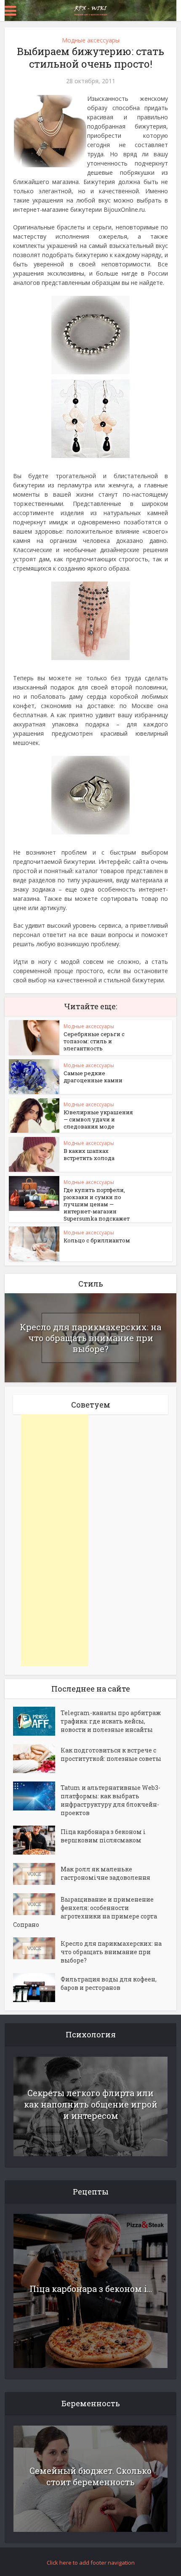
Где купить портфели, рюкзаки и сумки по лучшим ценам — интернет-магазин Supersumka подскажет (97, 1204)
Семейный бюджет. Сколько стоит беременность (90, 2476)
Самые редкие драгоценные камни (93, 1077)
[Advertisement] (55, 1540)
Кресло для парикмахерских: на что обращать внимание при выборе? (90, 1338)
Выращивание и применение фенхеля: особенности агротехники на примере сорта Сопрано (85, 1912)
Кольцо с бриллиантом (97, 1240)
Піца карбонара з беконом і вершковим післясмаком (103, 1836)
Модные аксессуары (91, 40)
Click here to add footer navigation (91, 2563)
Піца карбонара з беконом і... (91, 2289)
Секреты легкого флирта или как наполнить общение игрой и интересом (91, 2104)
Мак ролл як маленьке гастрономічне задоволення (105, 1873)
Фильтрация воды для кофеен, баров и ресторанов (109, 1983)
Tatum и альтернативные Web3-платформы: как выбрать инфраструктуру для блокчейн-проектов (110, 1800)
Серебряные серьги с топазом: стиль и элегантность (94, 1041)
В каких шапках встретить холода (89, 1154)
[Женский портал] (90, 10)
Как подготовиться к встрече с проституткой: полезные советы (111, 1754)
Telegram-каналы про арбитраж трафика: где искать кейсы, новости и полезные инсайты (111, 1721)
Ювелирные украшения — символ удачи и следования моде (98, 1119)
